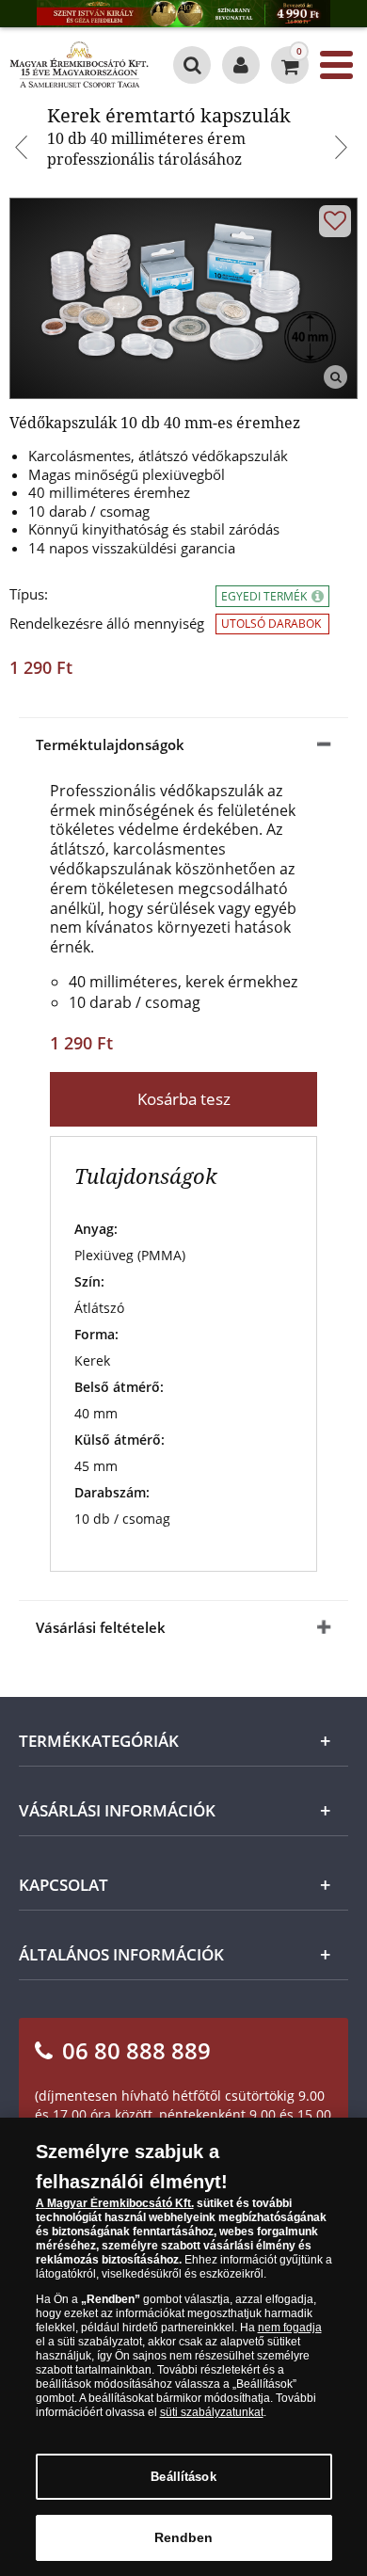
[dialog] (183, 2347)
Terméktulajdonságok (110, 744)
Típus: (29, 594)
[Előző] (24, 150)
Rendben (184, 2537)
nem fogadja (290, 2328)
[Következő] (343, 150)
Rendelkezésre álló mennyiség (107, 624)
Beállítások (183, 2477)
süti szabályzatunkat (212, 2412)
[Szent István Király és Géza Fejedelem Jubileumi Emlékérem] (183, 14)
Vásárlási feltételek (101, 1627)
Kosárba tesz (184, 1099)
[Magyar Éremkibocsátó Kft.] (79, 65)
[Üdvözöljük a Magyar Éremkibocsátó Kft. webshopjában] (241, 65)
